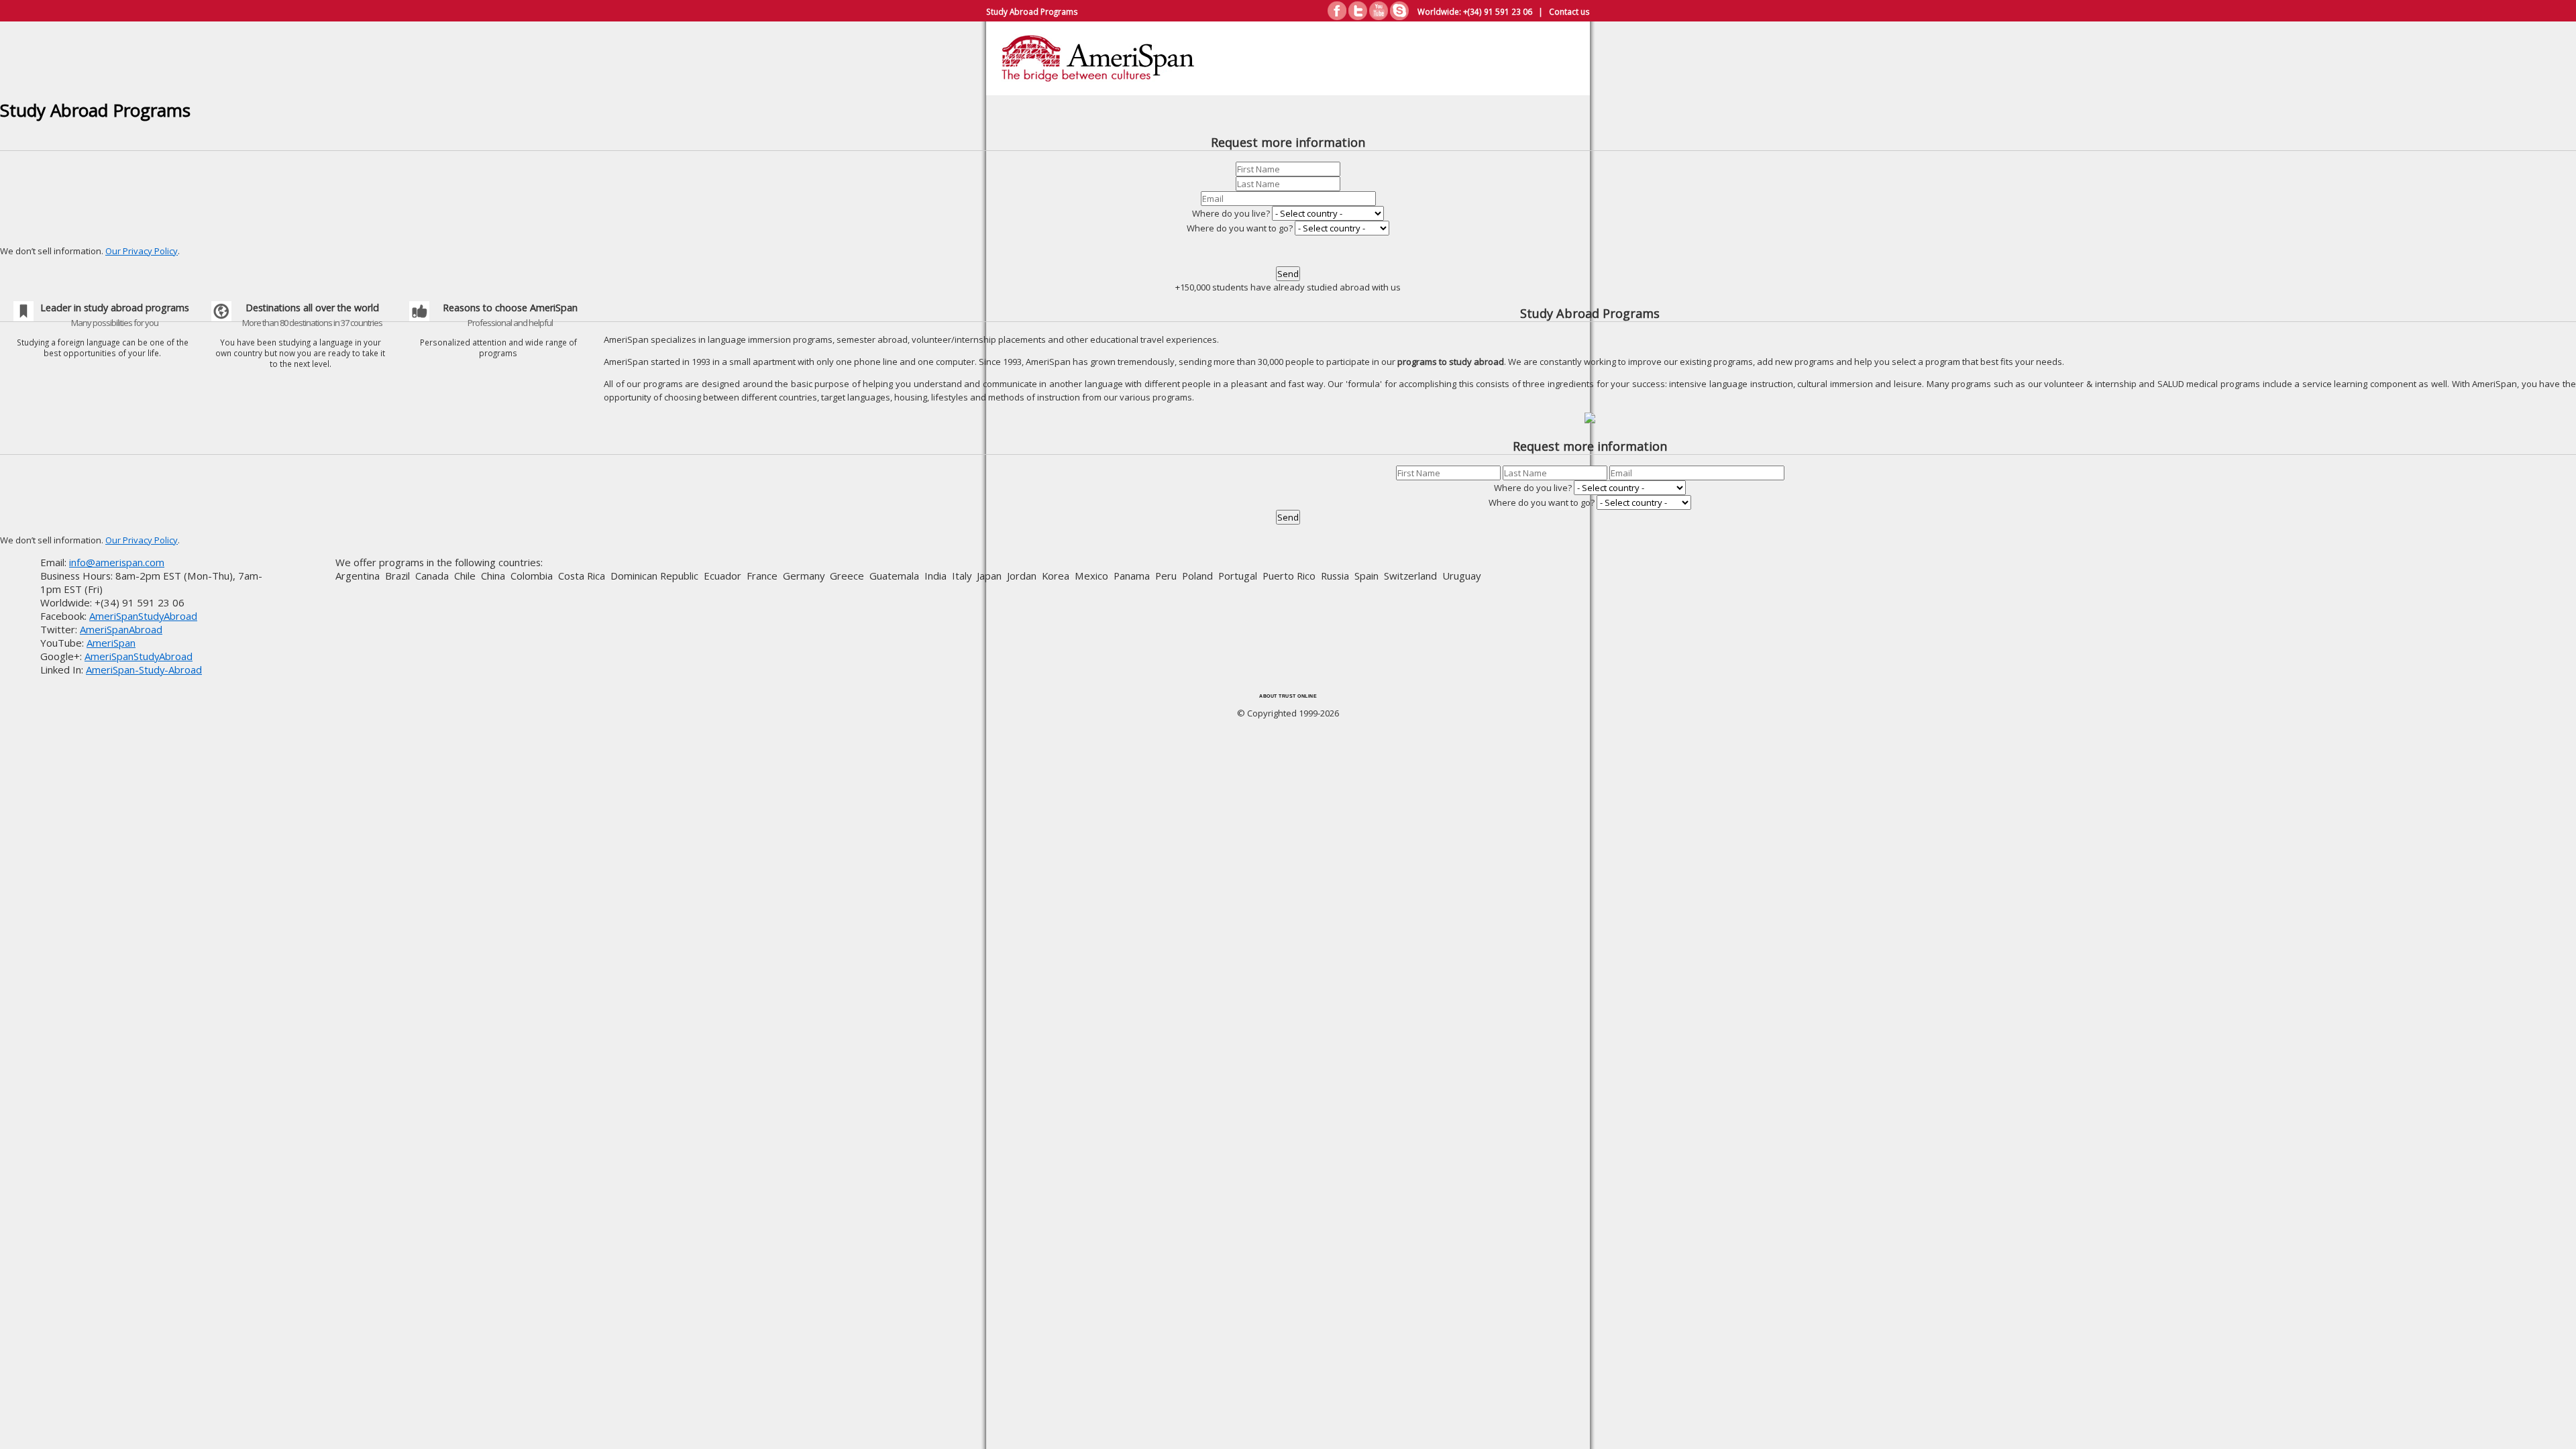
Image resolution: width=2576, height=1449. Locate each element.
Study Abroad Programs (1032, 11)
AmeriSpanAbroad (121, 629)
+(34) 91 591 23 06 (1498, 11)
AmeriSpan (111, 643)
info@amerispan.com (117, 562)
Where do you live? (1231, 213)
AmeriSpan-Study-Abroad (144, 669)
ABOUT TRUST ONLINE (1288, 696)
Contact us (1569, 11)
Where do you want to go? (1240, 228)
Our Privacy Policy (142, 251)
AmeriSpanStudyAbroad (143, 616)
